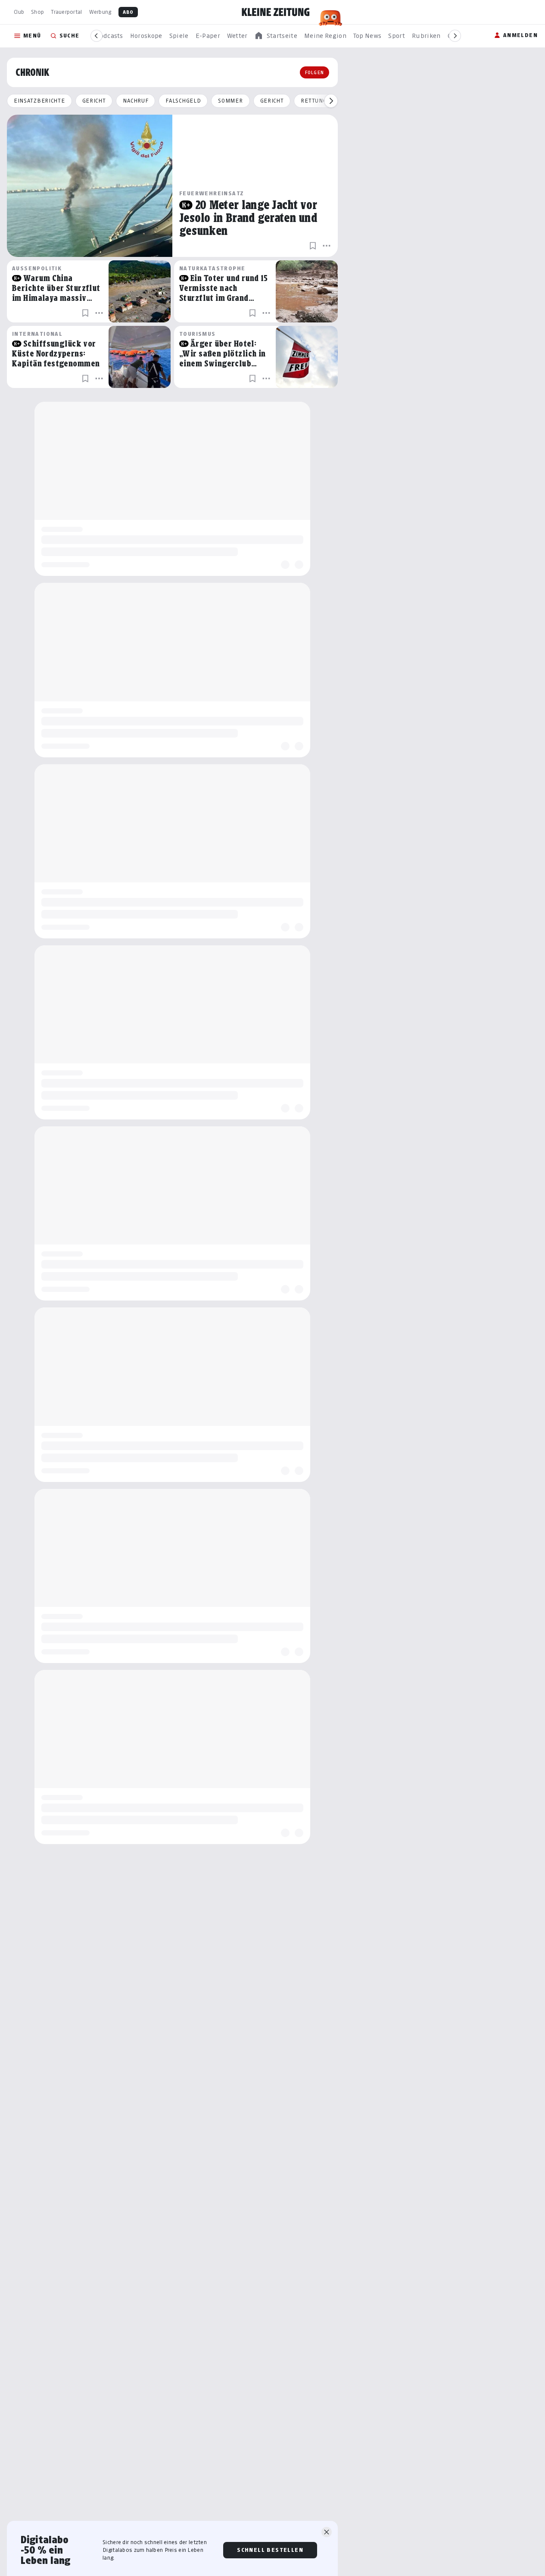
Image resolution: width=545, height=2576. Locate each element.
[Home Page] (276, 12)
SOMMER (230, 101)
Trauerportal (66, 12)
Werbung (100, 12)
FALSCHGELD (183, 101)
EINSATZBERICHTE (39, 101)
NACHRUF (135, 101)
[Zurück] (97, 36)
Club (19, 12)
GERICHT (94, 101)
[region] (276, 36)
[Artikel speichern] (313, 246)
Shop (37, 12)
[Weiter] (455, 36)
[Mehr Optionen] (327, 246)
